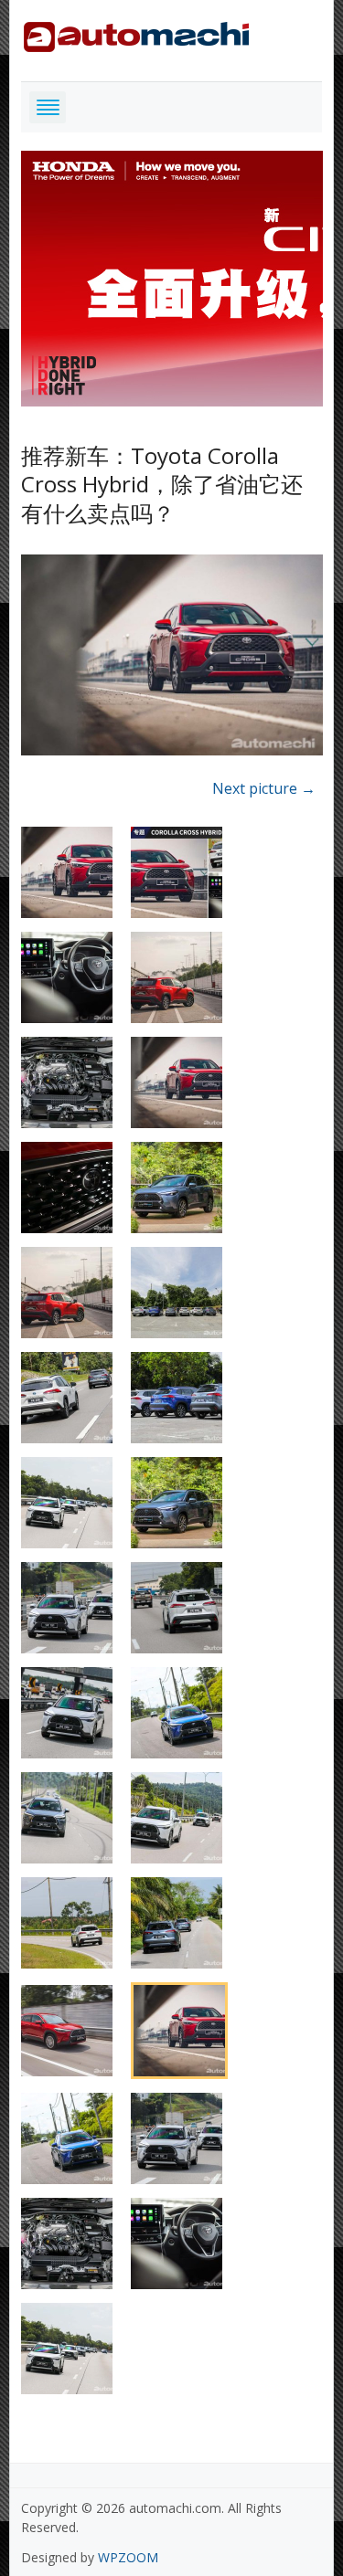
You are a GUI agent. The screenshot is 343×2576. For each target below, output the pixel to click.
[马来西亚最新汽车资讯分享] (136, 33)
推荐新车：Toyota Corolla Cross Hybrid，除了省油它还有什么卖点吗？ (162, 484)
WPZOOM (128, 2557)
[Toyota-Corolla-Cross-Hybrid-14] (172, 658)
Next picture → (264, 788)
